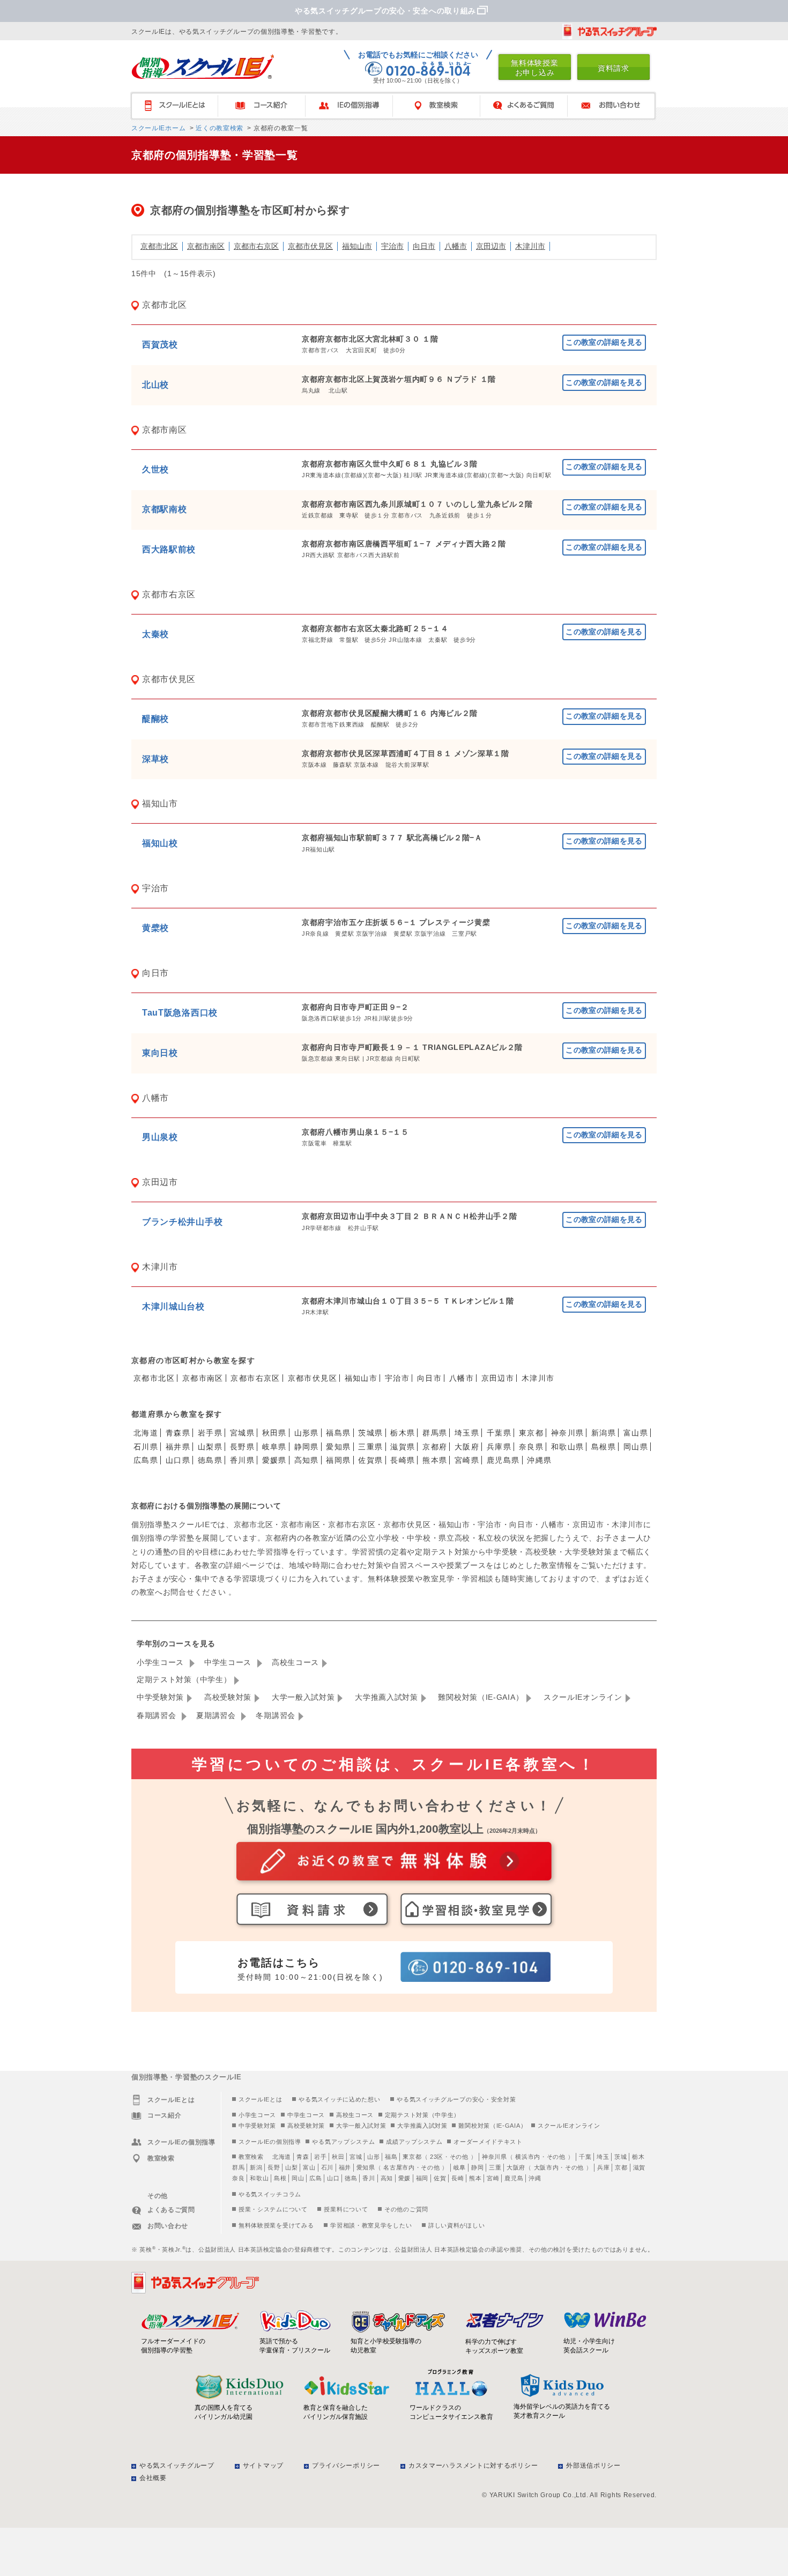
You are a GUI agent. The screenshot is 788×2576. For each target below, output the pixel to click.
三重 (495, 2167)
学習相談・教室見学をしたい (371, 2225)
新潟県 (604, 1433)
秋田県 (274, 1433)
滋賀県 (403, 1447)
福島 (391, 2157)
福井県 (178, 1447)
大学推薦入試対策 (386, 1697)
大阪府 (467, 1447)
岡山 (298, 2178)
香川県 (242, 1460)
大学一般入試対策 (303, 1697)
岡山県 (636, 1447)
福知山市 (357, 246)
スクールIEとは (179, 106)
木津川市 (530, 246)
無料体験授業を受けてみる (276, 2225)
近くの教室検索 (218, 128)
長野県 (242, 1447)
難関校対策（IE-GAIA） (481, 1697)
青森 (303, 2157)
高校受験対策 (228, 1697)
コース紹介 (267, 106)
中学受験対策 (160, 1697)
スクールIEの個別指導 (270, 2142)
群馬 (238, 2167)
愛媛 (404, 2178)
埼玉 (603, 2157)
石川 (327, 2167)
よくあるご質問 (529, 106)
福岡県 (338, 1460)
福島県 (338, 1433)
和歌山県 (568, 1447)
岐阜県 (274, 1447)
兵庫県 (499, 1447)
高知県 (307, 1460)
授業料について (346, 2209)
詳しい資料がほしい (456, 2225)
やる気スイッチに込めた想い (339, 2099)
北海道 (146, 1433)
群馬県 (435, 1433)
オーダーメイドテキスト (488, 2142)
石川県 (146, 1447)
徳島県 (210, 1460)
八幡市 (456, 246)
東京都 (531, 1433)
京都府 (435, 1447)
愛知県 (338, 1447)
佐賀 (440, 2178)
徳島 (351, 2178)
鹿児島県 (503, 1460)
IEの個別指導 (354, 106)
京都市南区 (206, 246)
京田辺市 (491, 246)
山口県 (178, 1460)
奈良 (238, 2178)
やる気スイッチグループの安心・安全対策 (456, 2099)
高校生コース (295, 1662)
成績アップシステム (414, 2142)
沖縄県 (539, 1460)
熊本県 (435, 1460)
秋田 (338, 2157)
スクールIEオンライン (583, 1697)
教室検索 (441, 106)
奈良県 (531, 1447)
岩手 (320, 2157)
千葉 (585, 2157)
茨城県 (370, 1433)
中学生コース (229, 1662)
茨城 (620, 2157)
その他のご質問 (406, 2209)
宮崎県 (467, 1460)
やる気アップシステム (343, 2142)
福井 (345, 2167)
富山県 (636, 1433)
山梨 (291, 2167)
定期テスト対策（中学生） (184, 1679)
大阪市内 (547, 2167)
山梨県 (210, 1447)
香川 (369, 2178)
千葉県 (499, 1433)
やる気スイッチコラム (270, 2194)
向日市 (424, 246)
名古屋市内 (399, 2167)
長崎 (458, 2178)
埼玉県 (467, 1433)
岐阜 (460, 2167)
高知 (387, 2178)
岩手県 (210, 1433)
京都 (621, 2167)
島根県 (604, 1447)
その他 (459, 2157)
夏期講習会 (217, 1715)
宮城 (356, 2157)
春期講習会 (158, 1715)
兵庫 (603, 2167)
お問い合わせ (616, 106)
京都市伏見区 (310, 246)
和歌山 (259, 2178)
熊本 (475, 2178)
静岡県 (307, 1447)
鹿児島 (514, 2178)
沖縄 (535, 2178)
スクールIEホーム (158, 128)
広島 (315, 2178)
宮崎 (493, 2178)
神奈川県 (568, 1433)
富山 (309, 2167)
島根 (280, 2178)
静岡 (477, 2167)
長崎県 (403, 1460)
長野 (274, 2167)
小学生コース (162, 1662)
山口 (333, 2178)
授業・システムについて (273, 2209)
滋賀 (639, 2167)
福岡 (422, 2178)
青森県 (178, 1433)
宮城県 (242, 1433)
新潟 (256, 2167)
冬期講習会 (276, 1715)
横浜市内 (528, 2157)
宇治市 (392, 246)
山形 (373, 2157)
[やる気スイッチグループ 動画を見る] (609, 31)
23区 (437, 2157)
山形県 (307, 1433)
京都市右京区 (256, 246)
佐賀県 (370, 1460)
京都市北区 (159, 246)
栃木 (638, 2157)
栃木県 (403, 1433)
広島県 (146, 1460)
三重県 (370, 1447)
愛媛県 (274, 1460)
